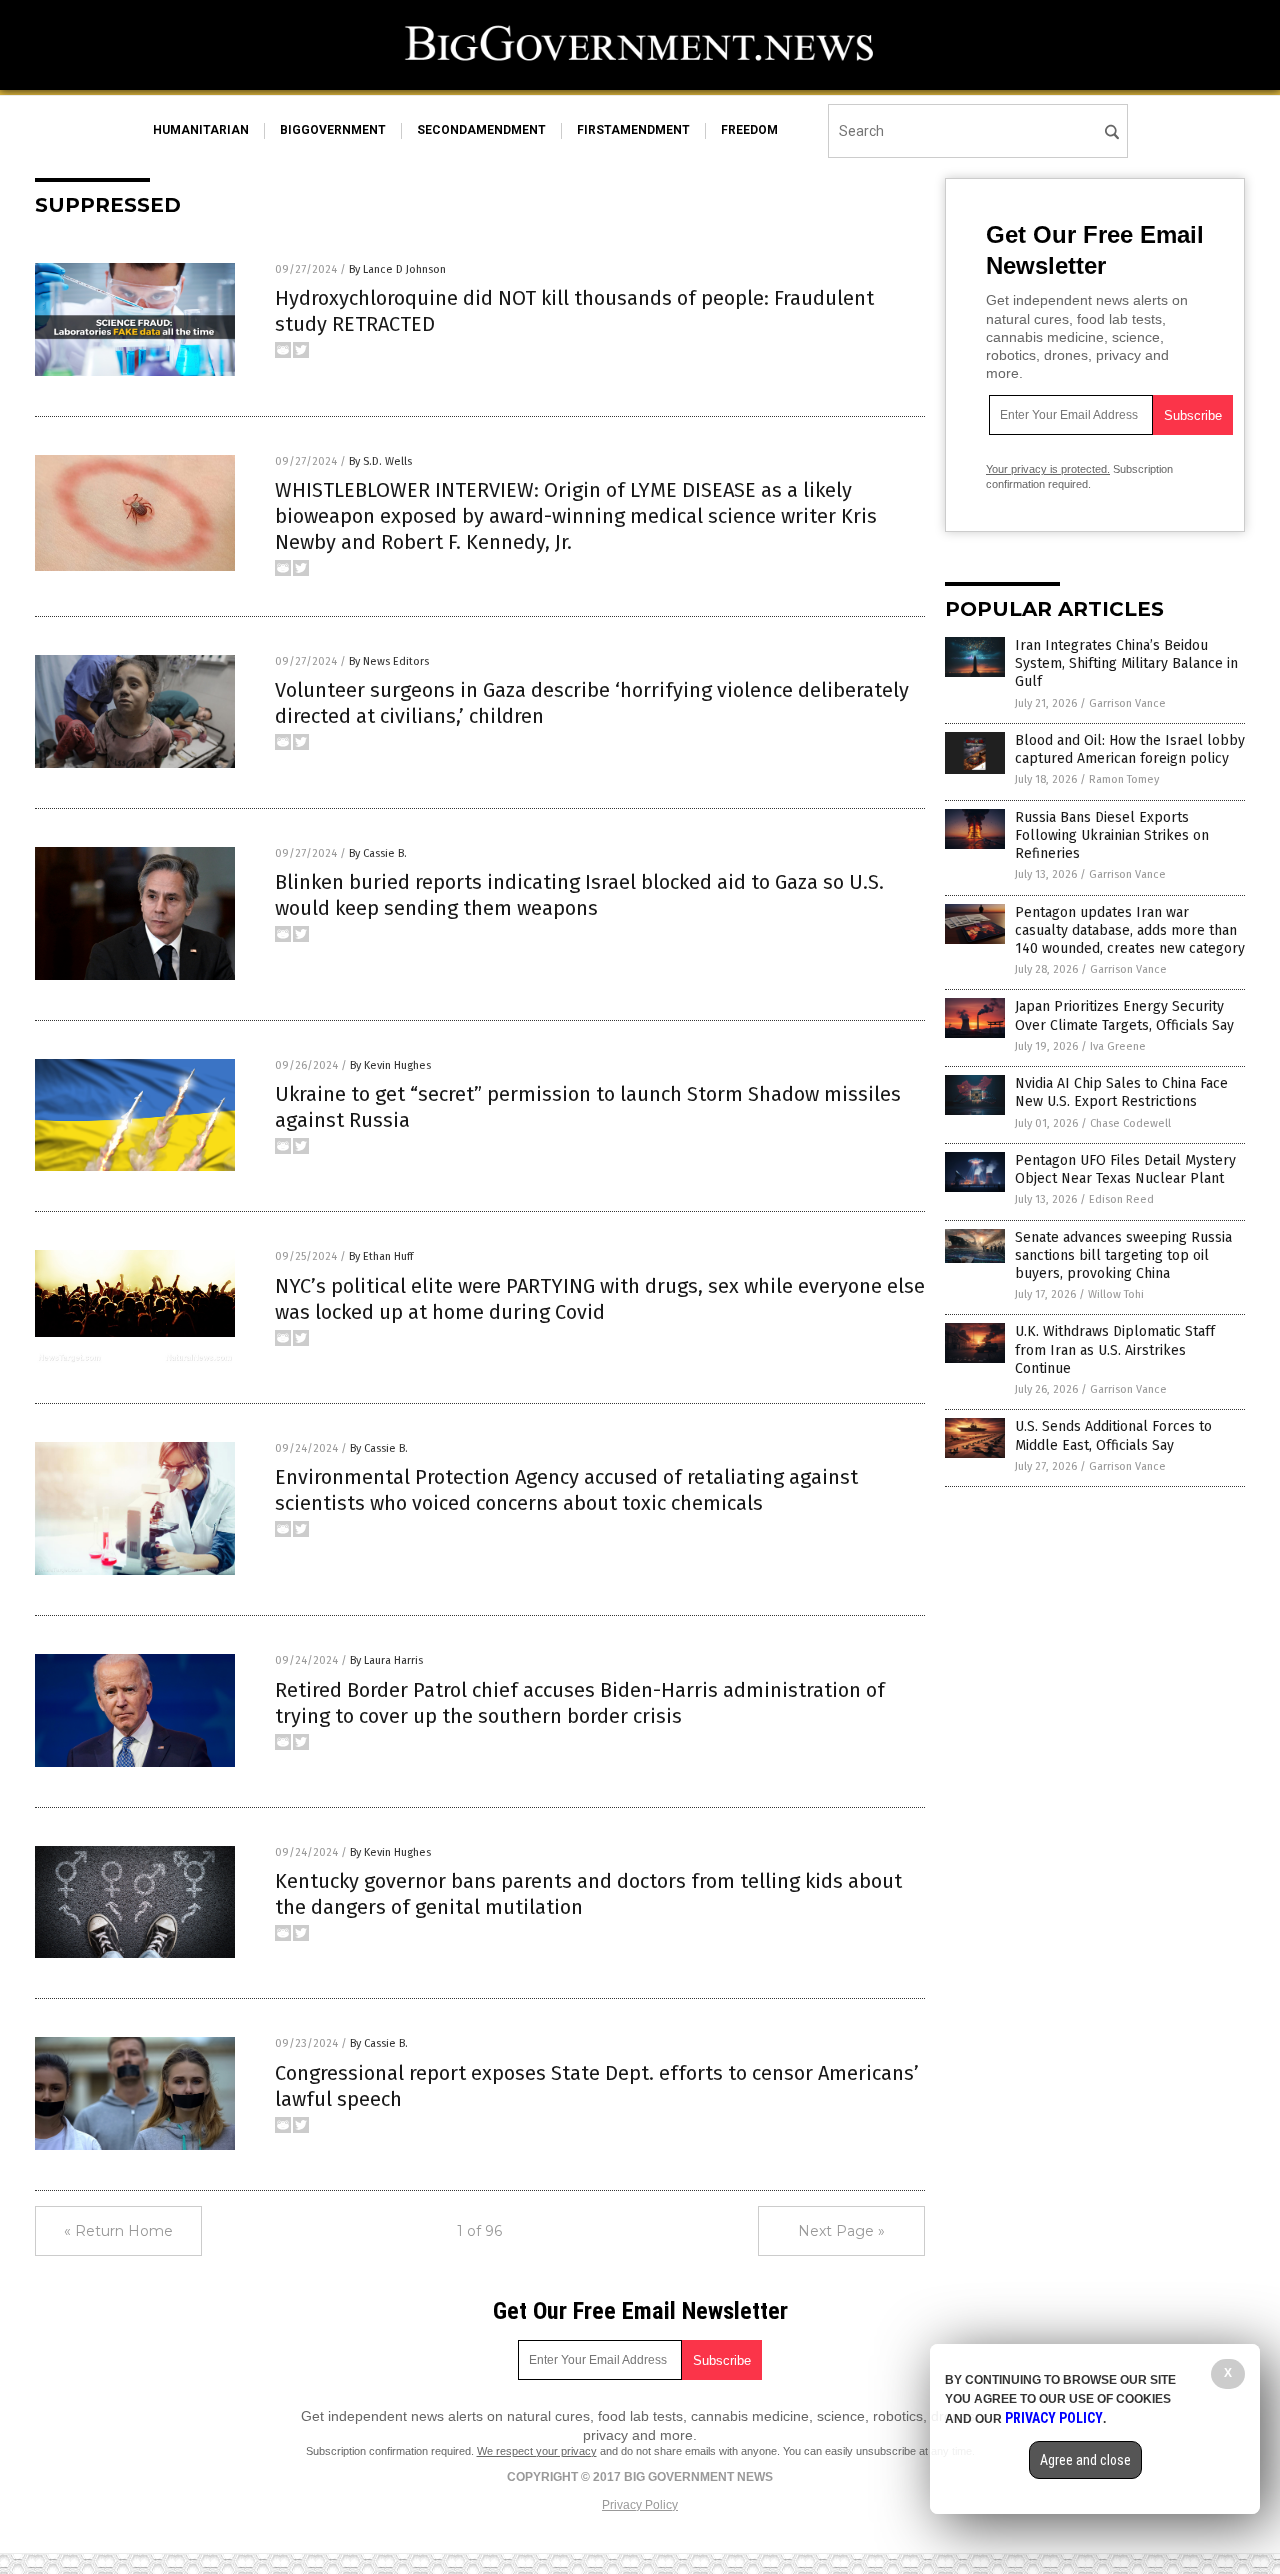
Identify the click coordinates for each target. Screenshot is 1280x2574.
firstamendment (633, 130)
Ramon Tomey (1124, 779)
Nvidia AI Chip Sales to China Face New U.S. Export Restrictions (1121, 1092)
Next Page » (841, 2231)
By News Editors (389, 661)
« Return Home (118, 2231)
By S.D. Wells (380, 461)
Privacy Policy (640, 2505)
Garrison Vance (1127, 703)
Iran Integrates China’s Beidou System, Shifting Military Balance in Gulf (1126, 663)
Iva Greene (1118, 1046)
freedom (749, 130)
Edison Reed (1121, 1199)
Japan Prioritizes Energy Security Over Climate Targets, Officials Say (1124, 1015)
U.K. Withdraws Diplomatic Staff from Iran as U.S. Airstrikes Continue (1115, 1349)
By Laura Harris (386, 1660)
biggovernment (333, 130)
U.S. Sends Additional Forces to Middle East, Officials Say (1113, 1435)
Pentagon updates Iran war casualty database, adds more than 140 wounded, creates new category (1130, 930)
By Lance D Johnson (397, 269)
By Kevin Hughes (390, 1065)
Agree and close (1085, 2460)
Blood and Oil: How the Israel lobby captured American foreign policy (1130, 749)
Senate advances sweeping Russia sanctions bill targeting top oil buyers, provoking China (1123, 1255)
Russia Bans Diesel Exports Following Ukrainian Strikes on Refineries (1112, 835)
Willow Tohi (1116, 1294)
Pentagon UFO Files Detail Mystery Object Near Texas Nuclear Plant (1125, 1169)
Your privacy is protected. (1048, 469)
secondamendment (481, 130)
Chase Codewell (1130, 1123)
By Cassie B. (378, 853)
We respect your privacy (537, 2451)
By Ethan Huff (381, 1256)
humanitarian (201, 130)
